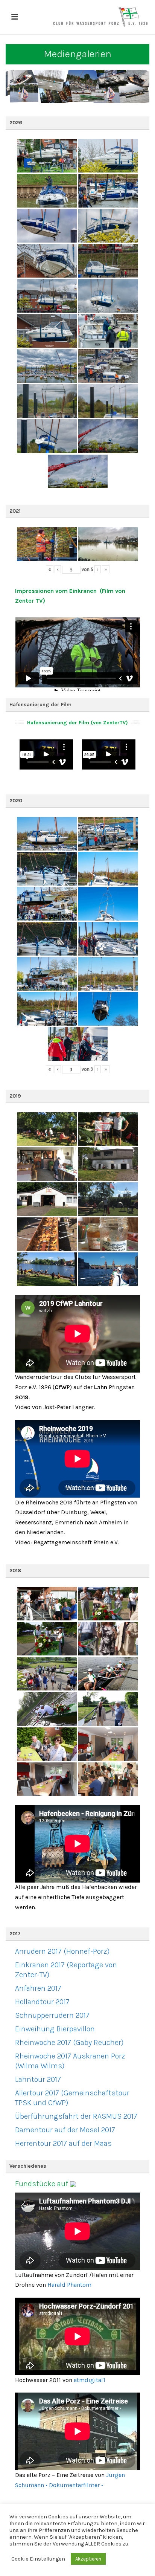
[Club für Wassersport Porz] (100, 17)
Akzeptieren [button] (88, 2559)
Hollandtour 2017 (42, 2002)
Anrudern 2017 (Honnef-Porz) (62, 1951)
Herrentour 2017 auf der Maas (63, 2143)
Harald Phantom (69, 2285)
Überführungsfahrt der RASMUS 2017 (76, 2116)
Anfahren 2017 (38, 1988)
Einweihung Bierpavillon (55, 2029)
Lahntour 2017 (38, 2079)
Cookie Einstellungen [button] (38, 2559)
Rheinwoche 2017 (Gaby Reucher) (69, 2042)
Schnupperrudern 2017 (52, 2015)
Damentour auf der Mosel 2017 (65, 2130)
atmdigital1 (90, 2380)
